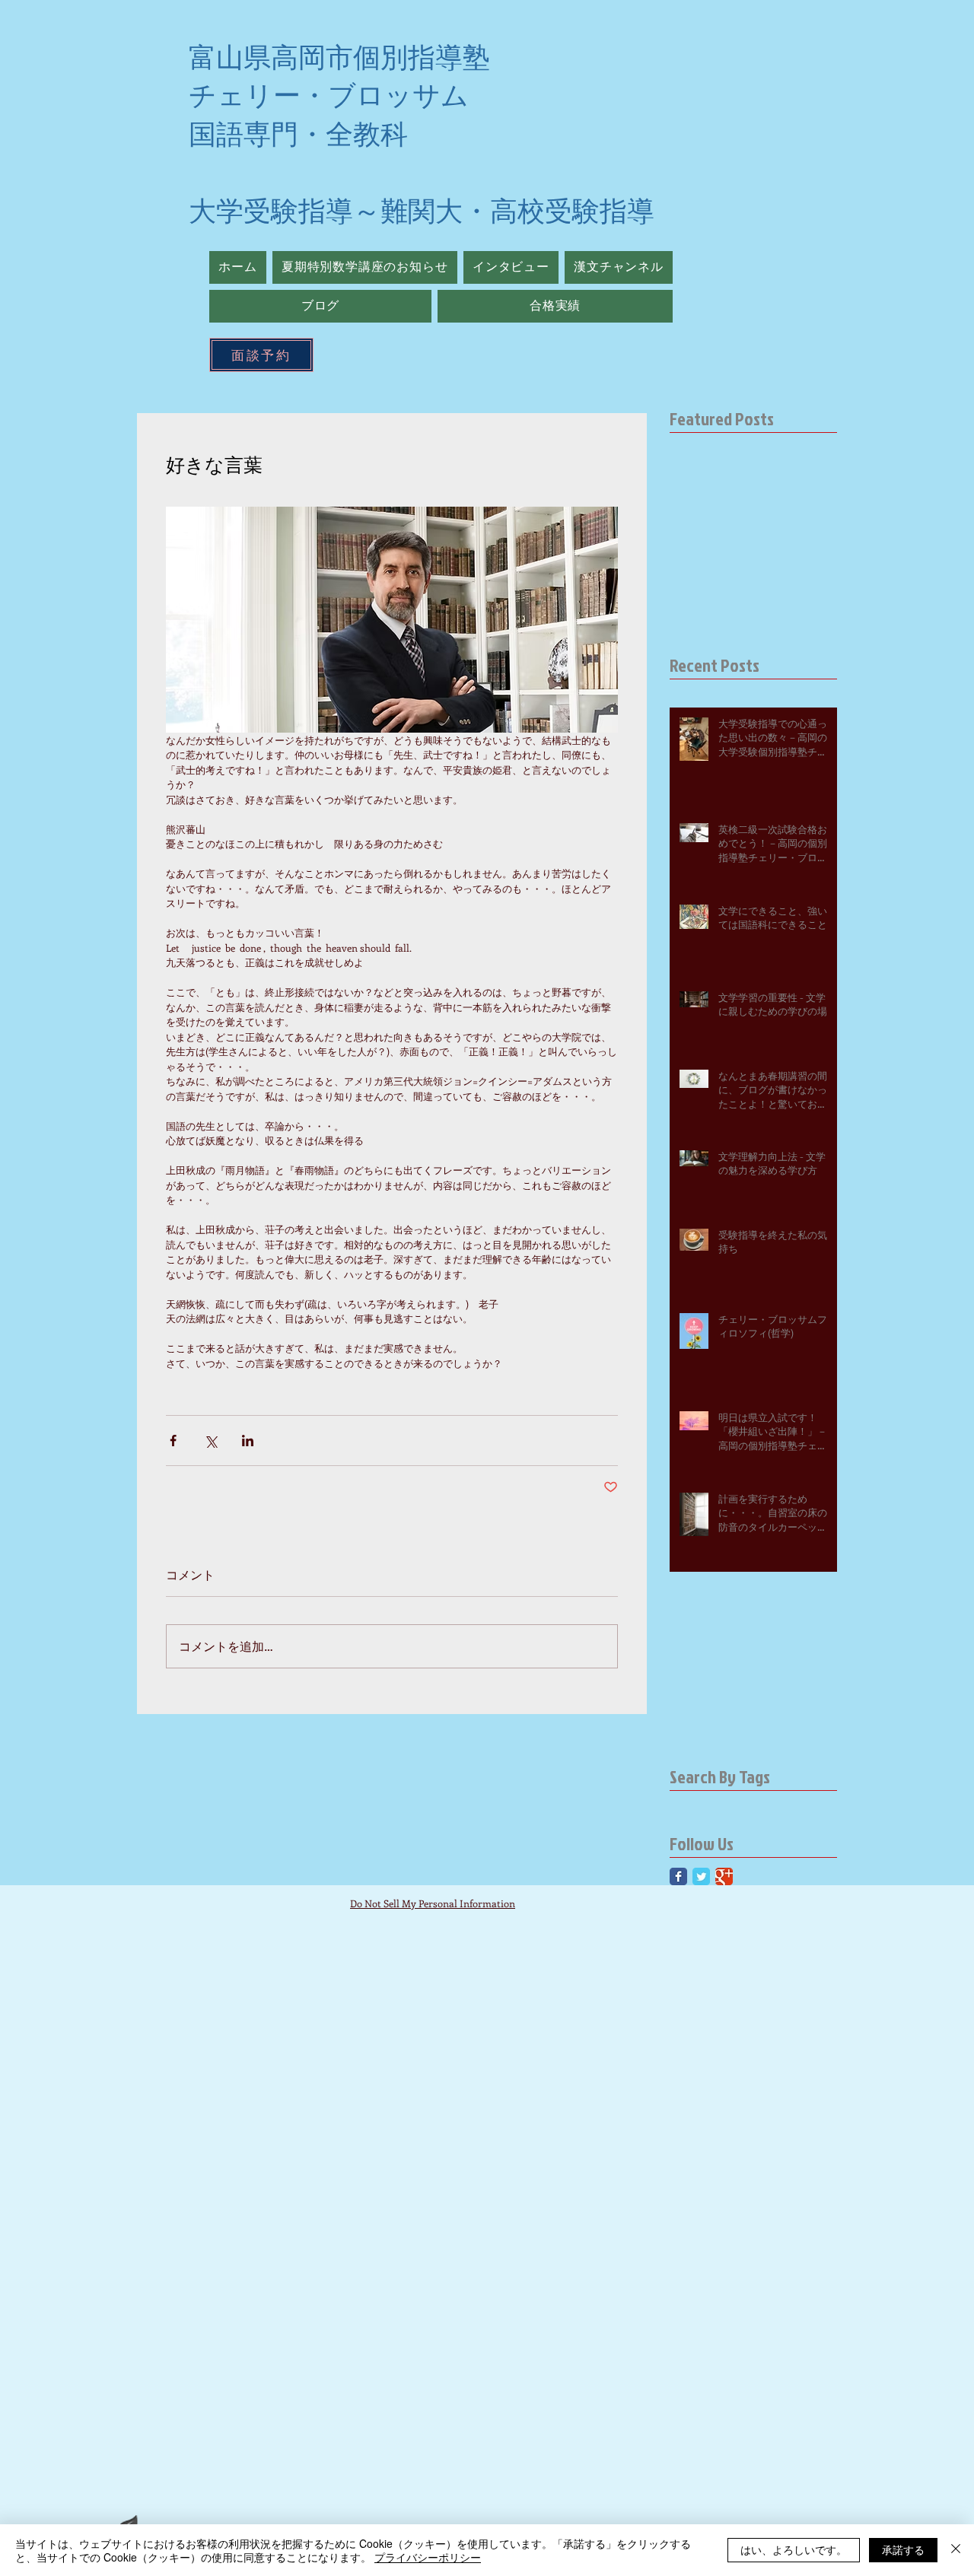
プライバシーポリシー (428, 2557)
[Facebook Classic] (678, 1876)
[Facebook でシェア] (173, 1441)
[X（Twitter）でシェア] (210, 1441)
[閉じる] (956, 2550)
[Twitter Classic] (701, 1876)
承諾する (903, 2549)
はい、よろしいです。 (794, 2549)
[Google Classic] (724, 1876)
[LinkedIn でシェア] (248, 1441)
